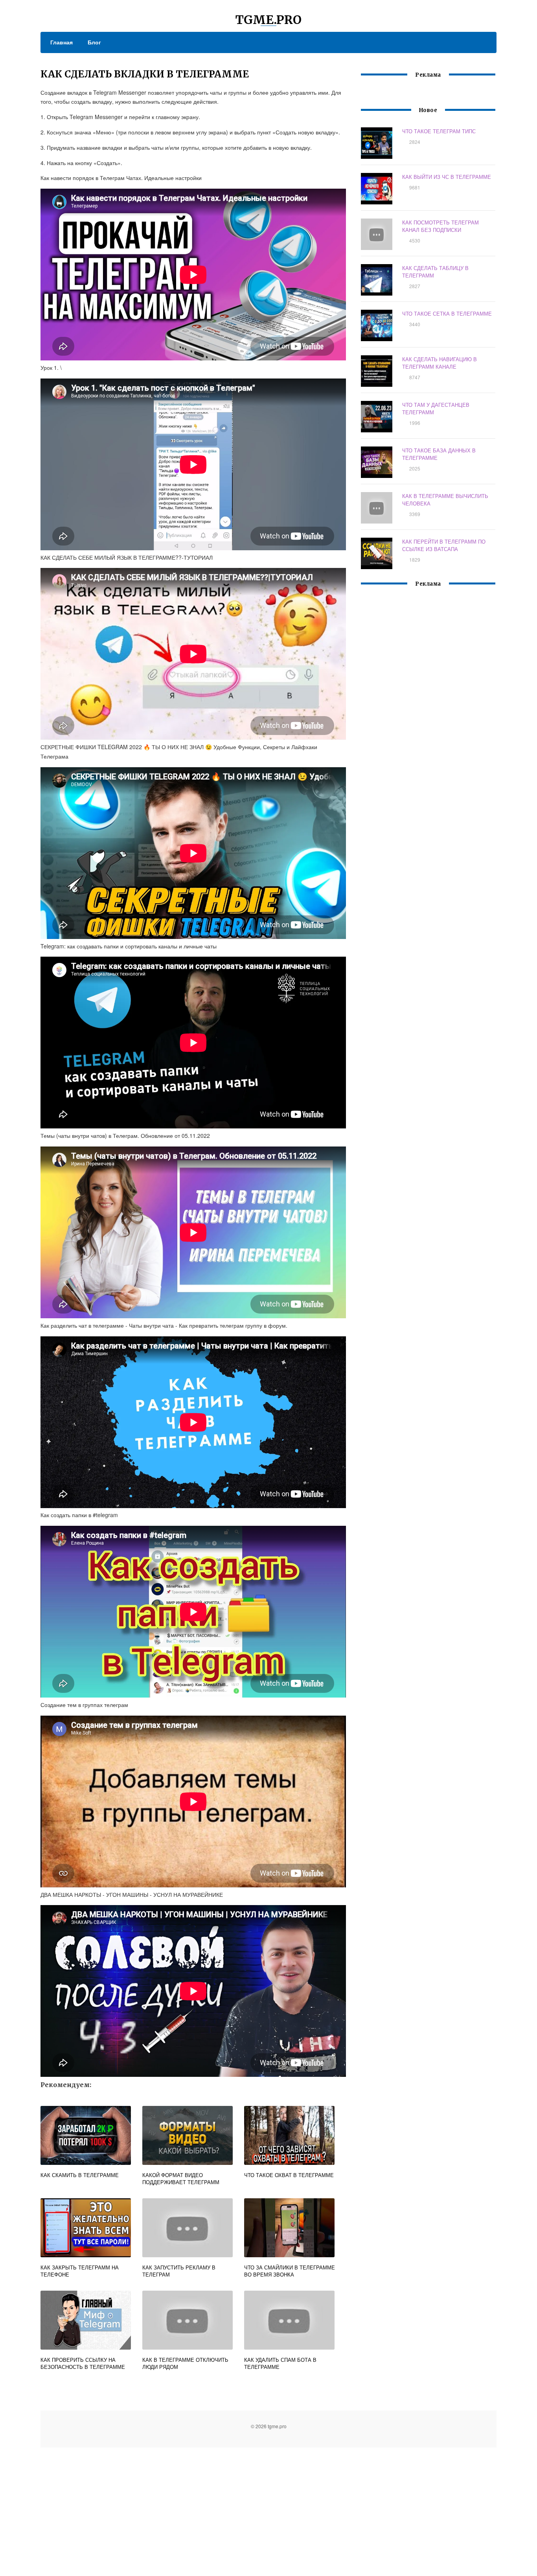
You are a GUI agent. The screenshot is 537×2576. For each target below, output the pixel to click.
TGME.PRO (268, 20)
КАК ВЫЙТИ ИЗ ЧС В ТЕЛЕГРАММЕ (447, 177)
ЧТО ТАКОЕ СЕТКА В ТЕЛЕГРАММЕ (447, 313)
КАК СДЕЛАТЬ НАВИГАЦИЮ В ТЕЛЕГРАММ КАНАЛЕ (440, 363)
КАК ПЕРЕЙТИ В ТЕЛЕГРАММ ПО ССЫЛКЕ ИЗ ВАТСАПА (444, 545)
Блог (94, 42)
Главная (62, 42)
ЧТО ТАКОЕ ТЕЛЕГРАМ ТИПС (439, 131)
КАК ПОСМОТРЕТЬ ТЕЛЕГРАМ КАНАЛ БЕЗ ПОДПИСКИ (440, 226)
